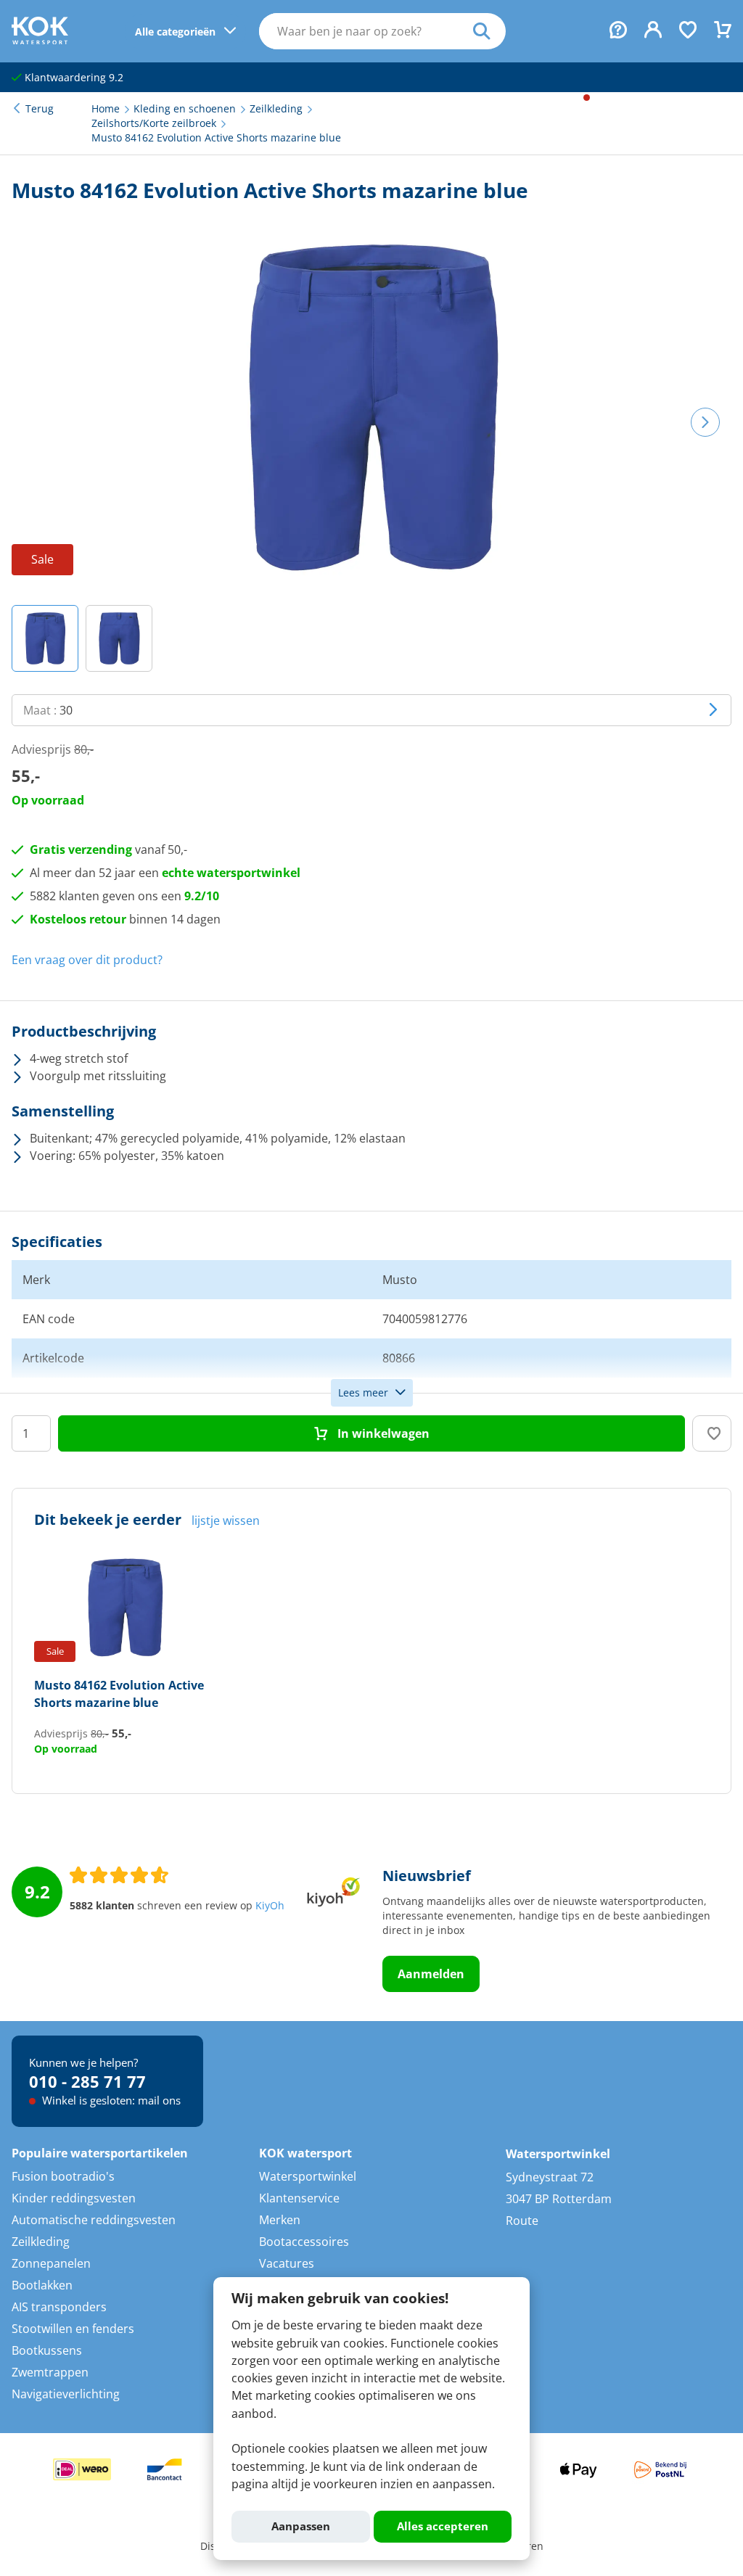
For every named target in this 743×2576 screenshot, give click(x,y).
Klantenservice (299, 2198)
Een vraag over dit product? (87, 960)
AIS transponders (59, 2307)
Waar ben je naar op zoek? (489, 31)
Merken (280, 2220)
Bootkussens (47, 2350)
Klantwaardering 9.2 (73, 78)
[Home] (40, 40)
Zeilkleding (41, 2242)
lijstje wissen (226, 1521)
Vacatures (287, 2263)
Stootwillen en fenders (73, 2329)
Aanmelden (431, 1974)
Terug (40, 109)
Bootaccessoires (304, 2242)
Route (522, 2221)
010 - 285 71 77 (87, 2081)
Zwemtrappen (50, 2372)
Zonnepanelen (51, 2263)
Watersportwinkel (308, 2176)
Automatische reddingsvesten (94, 2220)
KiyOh (270, 1906)
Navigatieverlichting (66, 2394)
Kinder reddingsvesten (74, 2198)
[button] (45, 638)
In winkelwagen (382, 1433)
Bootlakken (42, 2285)
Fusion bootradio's (63, 2176)
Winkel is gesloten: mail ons (110, 2100)
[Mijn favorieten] (688, 31)
